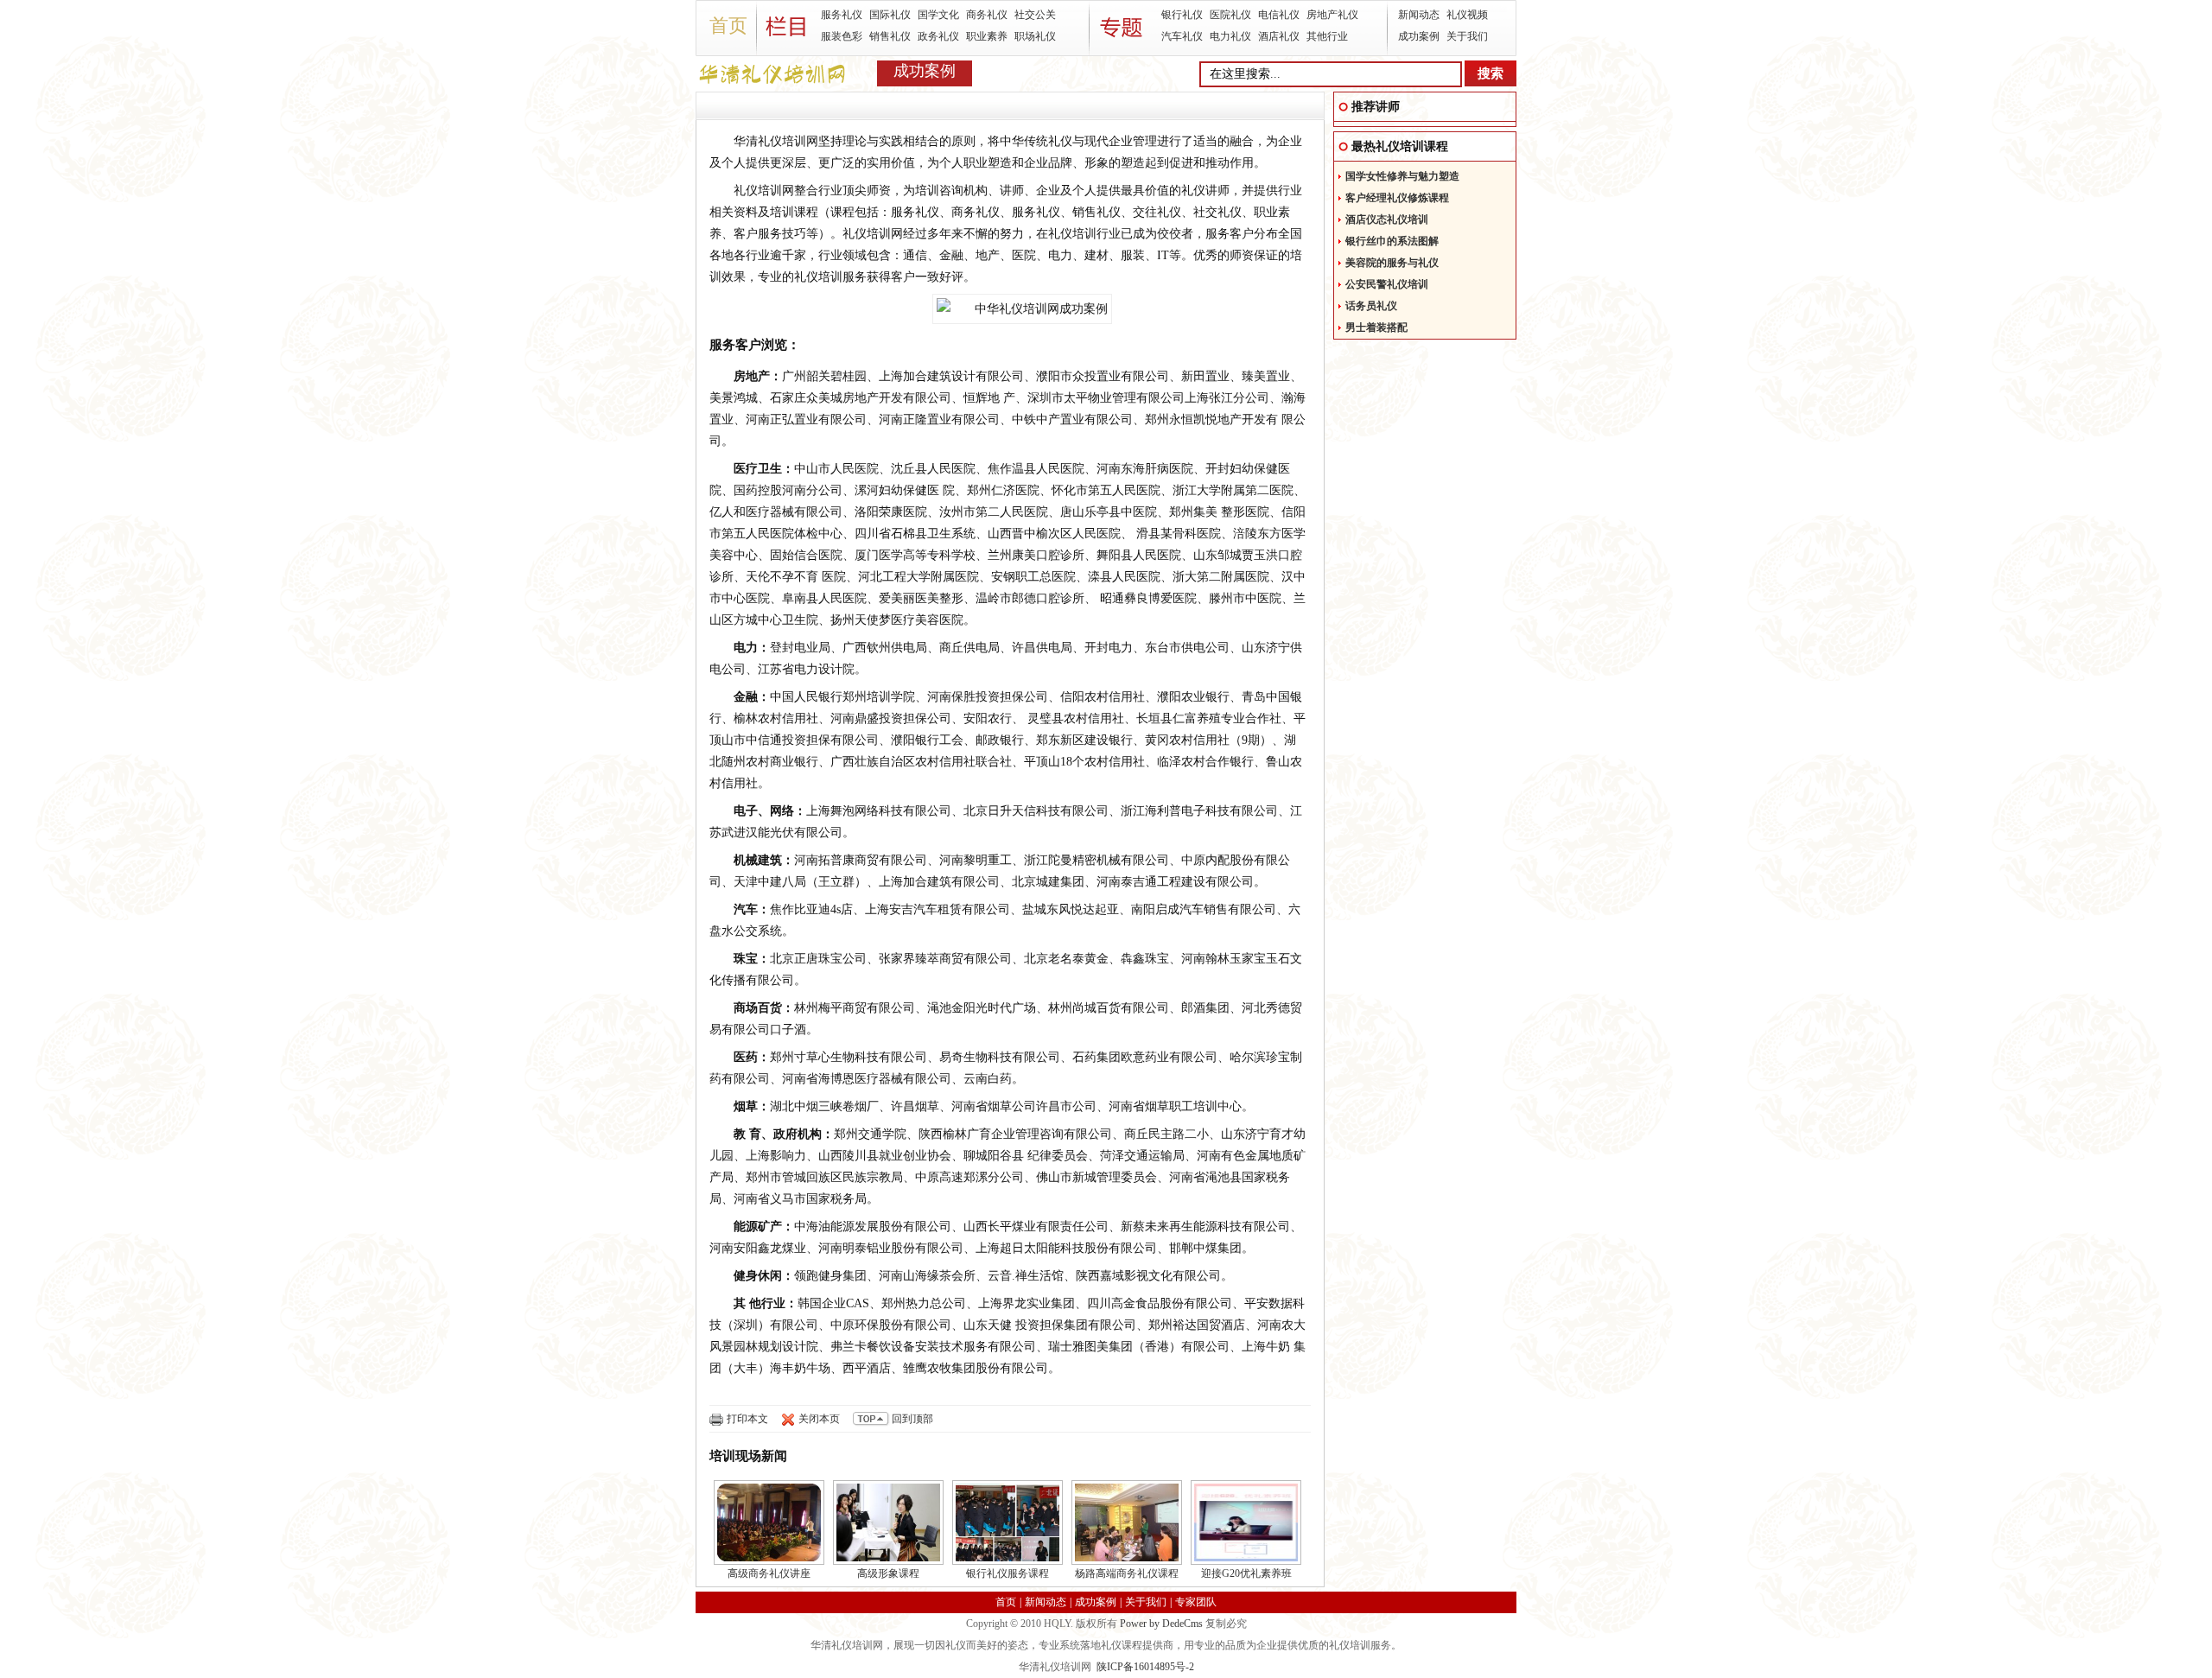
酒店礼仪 (1279, 36)
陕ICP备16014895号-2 (1145, 1667)
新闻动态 (1419, 15)
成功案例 (1419, 36)
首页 (728, 25)
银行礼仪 (1182, 15)
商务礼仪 (987, 15)
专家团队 (1196, 1602)
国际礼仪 (890, 15)
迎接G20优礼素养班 (1246, 1573)
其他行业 (1327, 36)
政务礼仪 (938, 36)
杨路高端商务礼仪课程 (1127, 1573)
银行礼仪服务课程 (1007, 1573)
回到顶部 (912, 1419)
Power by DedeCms (1161, 1624)
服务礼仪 (842, 15)
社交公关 (1035, 15)
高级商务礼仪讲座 (769, 1573)
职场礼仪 (1035, 36)
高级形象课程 (888, 1573)
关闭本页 (819, 1419)
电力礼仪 (1230, 36)
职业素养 (987, 36)
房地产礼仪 (1332, 15)
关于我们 (1467, 36)
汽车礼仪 (1182, 36)
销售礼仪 (890, 36)
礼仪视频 (1467, 15)
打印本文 (747, 1419)
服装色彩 (842, 36)
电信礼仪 (1279, 15)
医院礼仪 (1230, 15)
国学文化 (938, 15)
